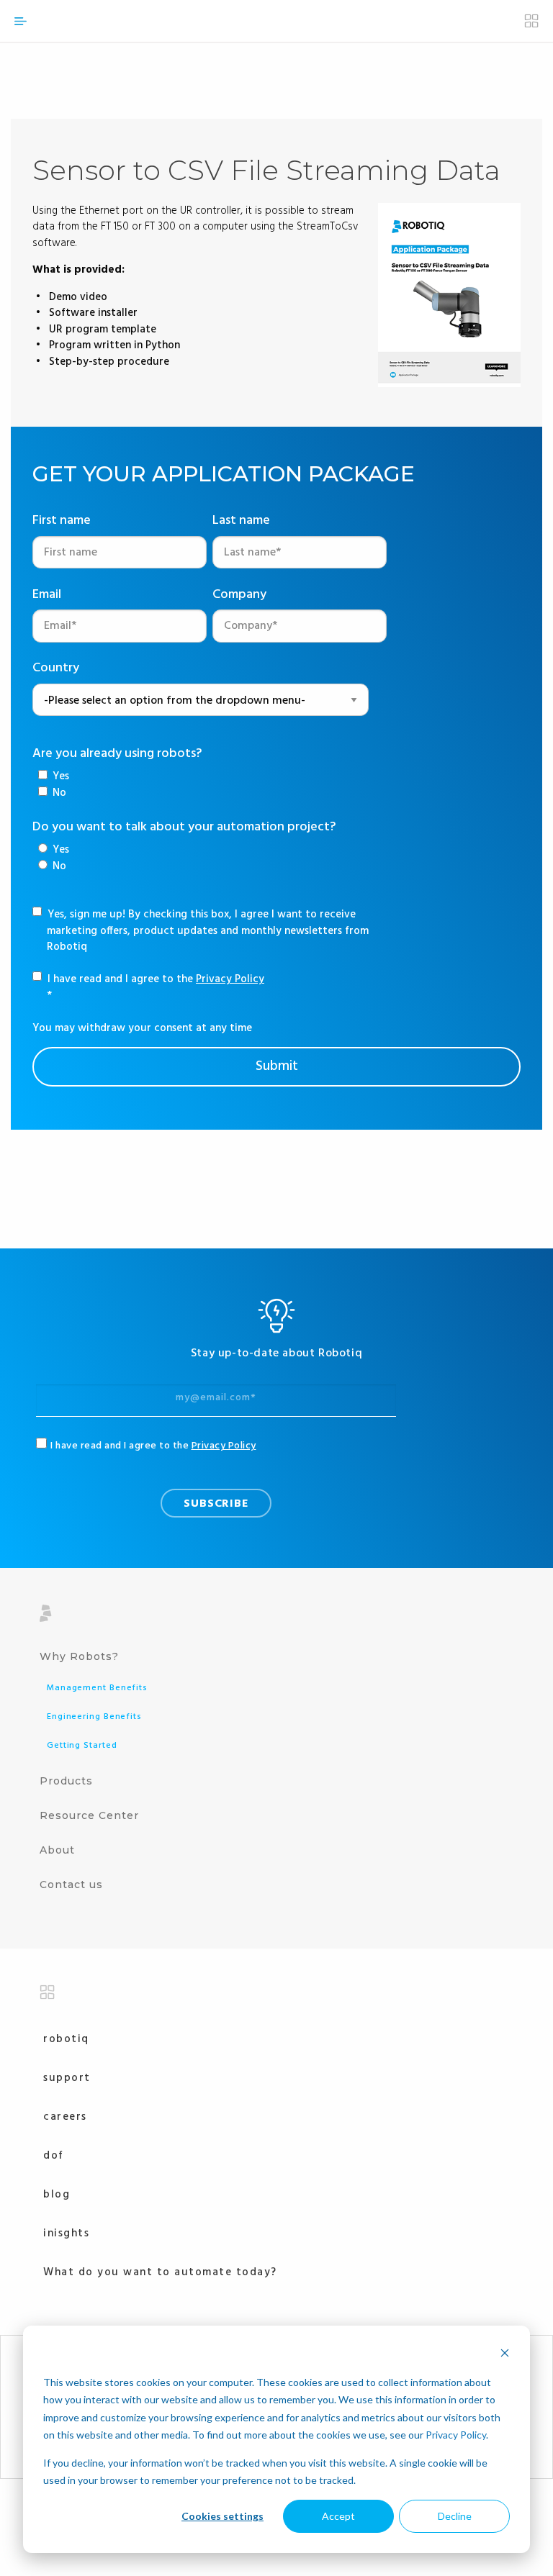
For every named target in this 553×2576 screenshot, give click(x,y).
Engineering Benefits (94, 1717)
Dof (54, 2156)
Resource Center (89, 1815)
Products (66, 1781)
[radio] (54, 850)
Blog (57, 2195)
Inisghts (66, 2233)
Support (67, 2078)
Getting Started (82, 1746)
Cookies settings (222, 2516)
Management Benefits (97, 1688)
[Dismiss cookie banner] (505, 2355)
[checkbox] (54, 785)
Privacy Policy (456, 2435)
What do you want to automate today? (160, 2272)
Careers (65, 2117)
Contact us (71, 1885)
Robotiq (66, 2039)
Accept (338, 2516)
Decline (455, 2516)
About (57, 1850)
